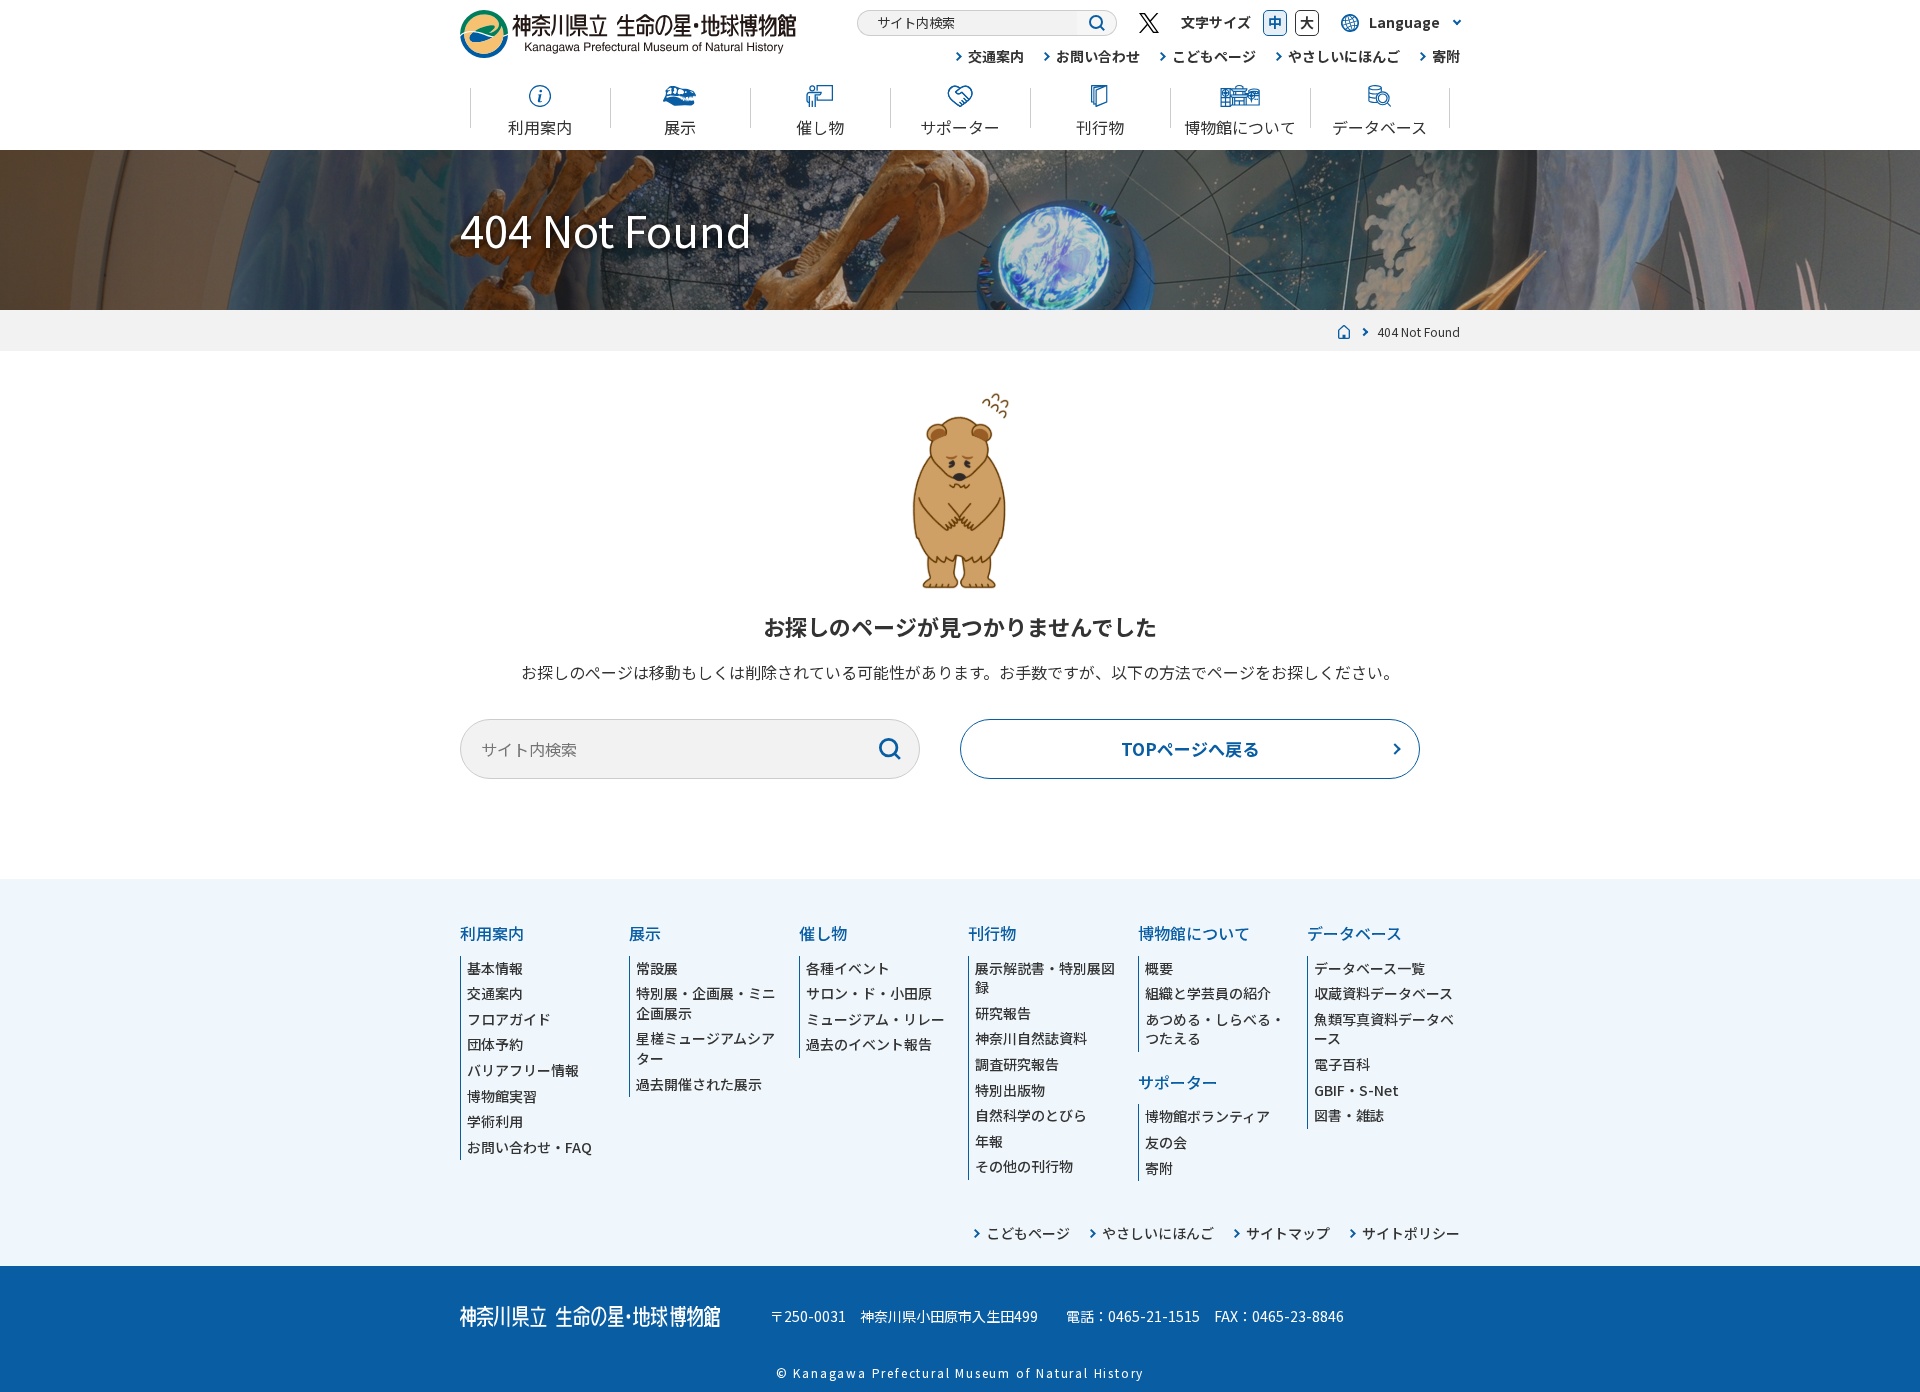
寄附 (1446, 56)
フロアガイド (509, 1019)
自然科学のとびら (1031, 1115)
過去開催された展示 (699, 1084)
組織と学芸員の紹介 (1208, 993)
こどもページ (1214, 56)
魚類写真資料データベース (1384, 1029)
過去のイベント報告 (869, 1044)
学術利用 (495, 1121)
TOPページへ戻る (1190, 748)
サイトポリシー (1411, 1233)
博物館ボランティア (1207, 1116)
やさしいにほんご (1344, 56)
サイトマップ (1288, 1233)
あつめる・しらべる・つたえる (1215, 1029)
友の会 (1166, 1142)
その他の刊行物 (1024, 1166)
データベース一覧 (1369, 968)
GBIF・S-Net (1356, 1090)
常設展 (657, 968)
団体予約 (495, 1044)
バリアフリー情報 (523, 1070)
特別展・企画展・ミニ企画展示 (706, 1003)
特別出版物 (1010, 1090)
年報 (989, 1141)
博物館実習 (502, 1096)
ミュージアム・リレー (875, 1019)
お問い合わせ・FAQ (529, 1147)
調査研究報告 (1017, 1064)
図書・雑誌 (1349, 1115)
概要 (1159, 968)
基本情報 (495, 968)
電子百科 (1342, 1064)
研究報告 (1003, 1013)
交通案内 (996, 56)
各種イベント (848, 968)
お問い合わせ (1098, 56)
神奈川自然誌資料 (1031, 1038)
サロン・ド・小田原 (869, 993)
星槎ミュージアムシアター (705, 1048)
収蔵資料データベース (1383, 993)
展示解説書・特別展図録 (1045, 978)
